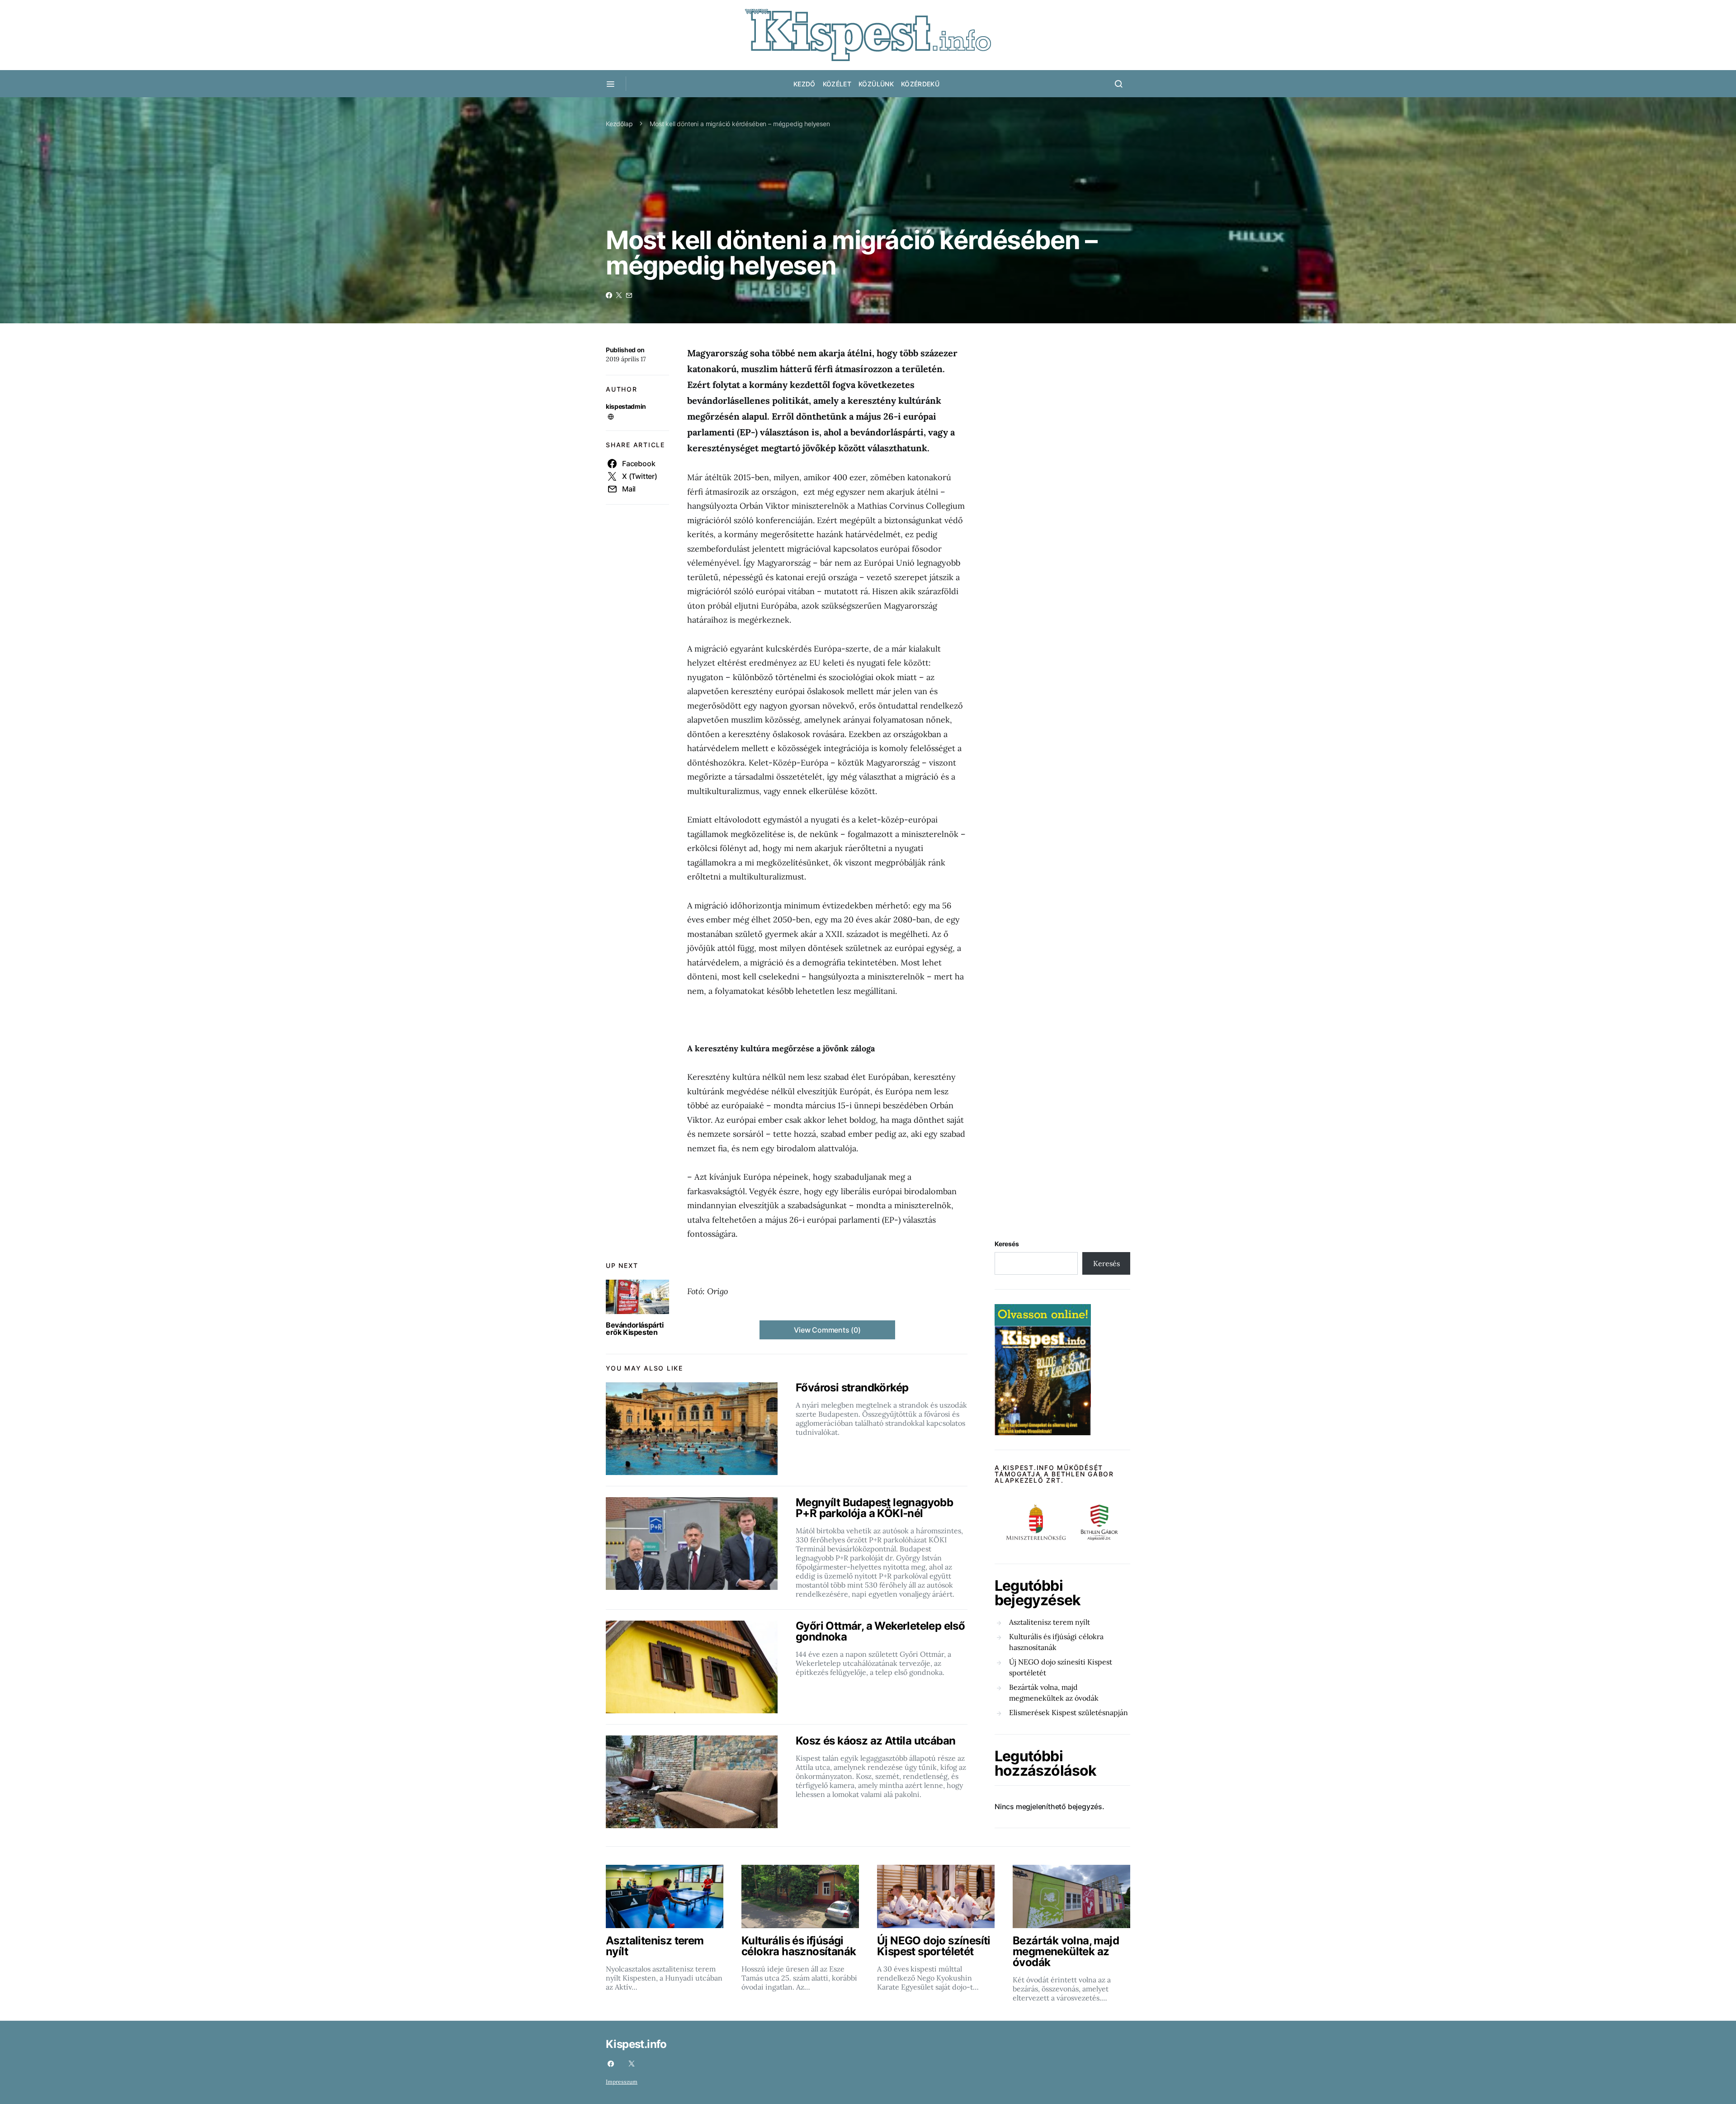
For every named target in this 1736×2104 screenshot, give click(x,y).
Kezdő (804, 84)
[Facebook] (611, 2064)
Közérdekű (920, 84)
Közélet (837, 84)
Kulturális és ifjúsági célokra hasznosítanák (1056, 1642)
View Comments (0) (827, 1330)
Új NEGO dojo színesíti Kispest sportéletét (1061, 1667)
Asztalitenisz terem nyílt (1050, 1622)
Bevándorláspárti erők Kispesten (635, 1329)
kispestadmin (626, 406)
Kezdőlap (619, 124)
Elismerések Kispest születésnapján (1068, 1712)
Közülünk (876, 84)
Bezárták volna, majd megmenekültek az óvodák (1054, 1693)
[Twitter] (632, 2064)
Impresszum (622, 2082)
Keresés (1007, 1244)
